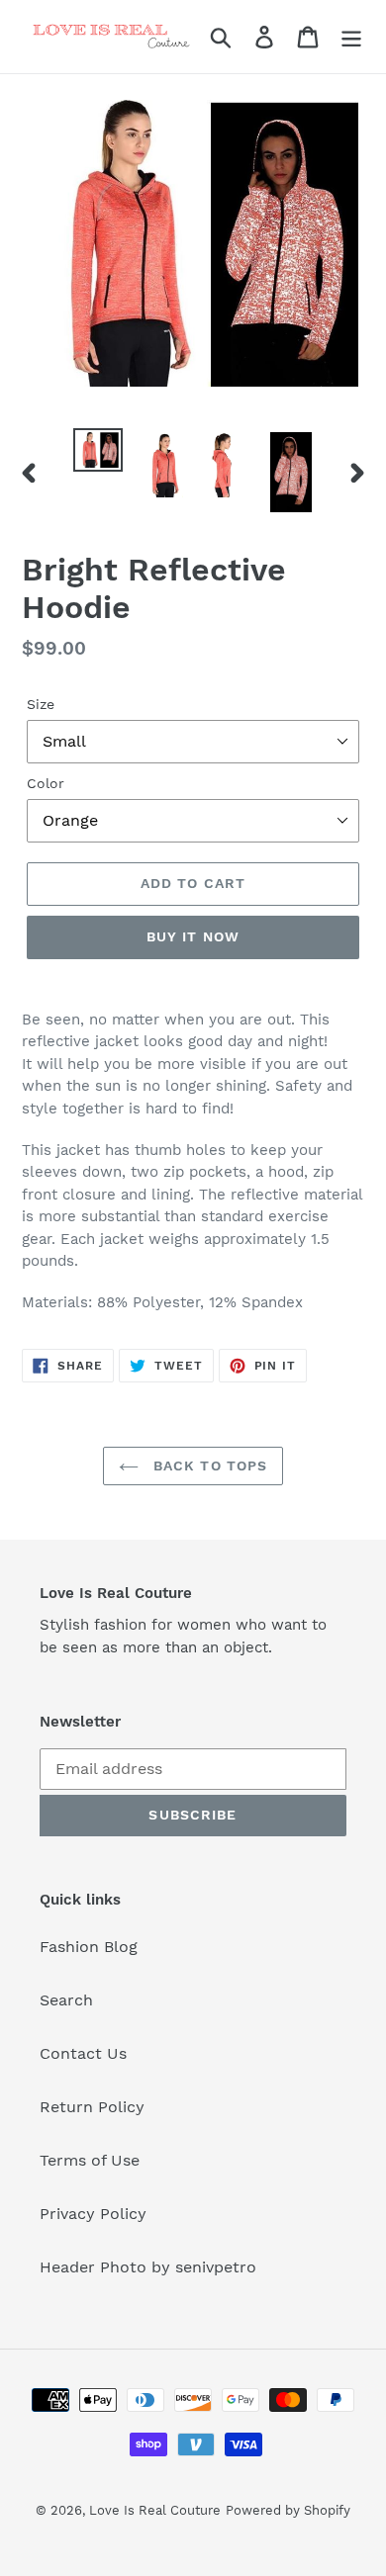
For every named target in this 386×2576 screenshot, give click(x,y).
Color (46, 783)
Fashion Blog (89, 1947)
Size (41, 704)
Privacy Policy (93, 2214)
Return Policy (92, 2107)
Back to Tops (208, 1466)
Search (66, 2000)
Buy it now (193, 936)
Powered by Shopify (288, 2510)
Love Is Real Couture (155, 2510)
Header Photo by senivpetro (148, 2267)
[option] (98, 450)
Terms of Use (90, 2160)
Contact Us (83, 2053)
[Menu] (351, 37)
